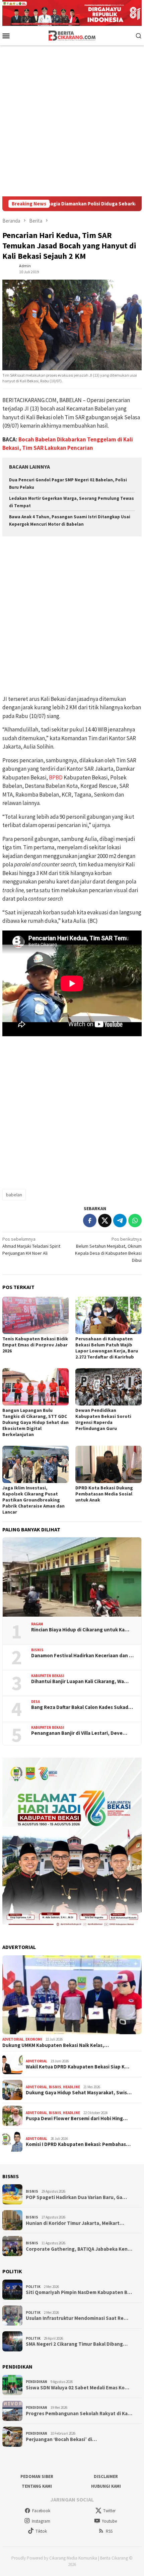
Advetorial (13, 2039)
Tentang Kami (37, 2486)
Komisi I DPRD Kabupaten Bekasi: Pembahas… (78, 2144)
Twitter (109, 2511)
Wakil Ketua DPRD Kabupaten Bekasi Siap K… (78, 2067)
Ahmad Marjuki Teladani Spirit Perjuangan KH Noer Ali (31, 1246)
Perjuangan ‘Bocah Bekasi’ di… (61, 2439)
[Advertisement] (72, 121)
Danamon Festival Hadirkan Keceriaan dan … (82, 1656)
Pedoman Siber (37, 2476)
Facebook (41, 2511)
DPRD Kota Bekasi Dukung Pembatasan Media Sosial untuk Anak (104, 1494)
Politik (33, 2287)
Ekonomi (34, 2039)
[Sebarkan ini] (90, 1221)
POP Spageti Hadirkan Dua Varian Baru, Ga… (76, 2197)
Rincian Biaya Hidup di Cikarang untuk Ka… (80, 1630)
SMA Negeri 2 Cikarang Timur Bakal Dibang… (77, 2344)
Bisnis (37, 1650)
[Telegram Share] (120, 1221)
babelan (14, 1195)
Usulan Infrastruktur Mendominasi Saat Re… (77, 2318)
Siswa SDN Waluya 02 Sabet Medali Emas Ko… (78, 2388)
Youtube (109, 2521)
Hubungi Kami (106, 2486)
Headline (71, 2087)
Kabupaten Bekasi (48, 1676)
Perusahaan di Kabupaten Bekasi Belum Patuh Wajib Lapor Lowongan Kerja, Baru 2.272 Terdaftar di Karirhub (107, 1348)
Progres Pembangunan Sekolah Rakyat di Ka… (79, 2414)
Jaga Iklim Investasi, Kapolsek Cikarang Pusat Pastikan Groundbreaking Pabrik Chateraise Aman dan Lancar (33, 1500)
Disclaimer (106, 2476)
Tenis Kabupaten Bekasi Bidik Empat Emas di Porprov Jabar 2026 (35, 1345)
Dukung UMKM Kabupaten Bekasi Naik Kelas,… (56, 2045)
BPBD (56, 777)
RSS (109, 2531)
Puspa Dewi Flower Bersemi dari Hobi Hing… (77, 2118)
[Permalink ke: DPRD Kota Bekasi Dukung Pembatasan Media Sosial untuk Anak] (109, 1464)
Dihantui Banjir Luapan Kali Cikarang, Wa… (80, 1681)
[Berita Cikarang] (72, 35)
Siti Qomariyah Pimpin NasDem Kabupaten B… (79, 2292)
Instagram (41, 2521)
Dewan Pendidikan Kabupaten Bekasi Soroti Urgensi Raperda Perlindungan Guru (103, 1419)
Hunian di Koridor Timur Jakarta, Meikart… (75, 2223)
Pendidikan (37, 2382)
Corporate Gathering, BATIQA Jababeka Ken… (79, 2249)
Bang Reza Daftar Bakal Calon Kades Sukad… (82, 1707)
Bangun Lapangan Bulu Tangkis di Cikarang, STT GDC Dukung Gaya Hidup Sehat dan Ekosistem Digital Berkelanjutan (35, 1422)
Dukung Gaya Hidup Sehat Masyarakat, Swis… (79, 2093)
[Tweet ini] (105, 1221)
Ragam (37, 1624)
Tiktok (41, 2531)
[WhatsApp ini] (135, 1221)
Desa (35, 1702)
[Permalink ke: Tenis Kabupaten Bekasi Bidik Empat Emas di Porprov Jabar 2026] (35, 1315)
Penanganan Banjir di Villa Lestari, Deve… (79, 1733)
